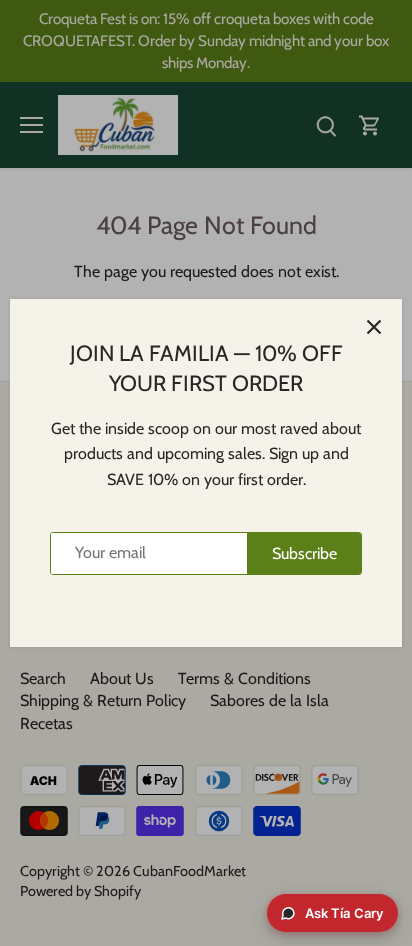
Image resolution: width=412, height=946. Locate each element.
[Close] (374, 327)
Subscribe (304, 553)
